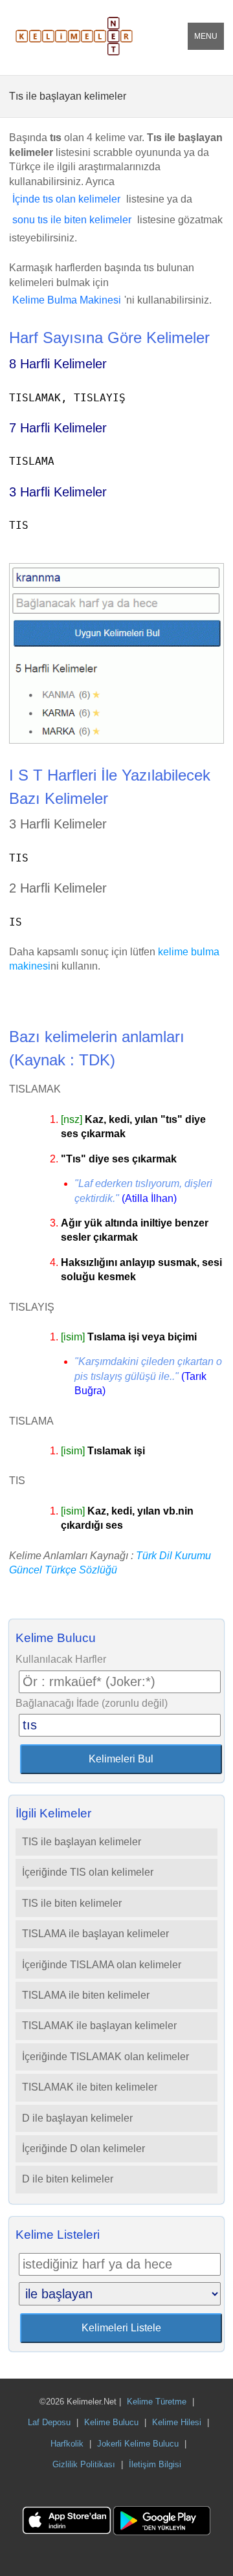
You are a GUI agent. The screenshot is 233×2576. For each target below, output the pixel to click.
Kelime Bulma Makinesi (67, 300)
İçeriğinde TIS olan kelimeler (88, 1872)
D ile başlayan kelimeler (77, 2118)
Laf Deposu (49, 2422)
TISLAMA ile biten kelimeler (86, 1995)
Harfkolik (67, 2444)
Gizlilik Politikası (84, 2464)
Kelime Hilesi (177, 2422)
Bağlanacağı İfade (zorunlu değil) (92, 1703)
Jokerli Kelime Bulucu (138, 2444)
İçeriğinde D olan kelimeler (83, 2149)
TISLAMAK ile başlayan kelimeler (99, 2026)
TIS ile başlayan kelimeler (82, 1842)
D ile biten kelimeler (68, 2179)
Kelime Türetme (157, 2402)
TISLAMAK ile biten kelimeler (90, 2087)
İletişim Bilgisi (155, 2464)
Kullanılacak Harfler (61, 1659)
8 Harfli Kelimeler (58, 364)
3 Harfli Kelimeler (58, 492)
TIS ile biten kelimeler (72, 1903)
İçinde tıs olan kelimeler (66, 199)
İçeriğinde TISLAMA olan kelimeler (102, 1965)
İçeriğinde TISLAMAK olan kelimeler (105, 2057)
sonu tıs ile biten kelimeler (72, 220)
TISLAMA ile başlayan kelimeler (95, 1934)
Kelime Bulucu (111, 2422)
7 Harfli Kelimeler (58, 428)
